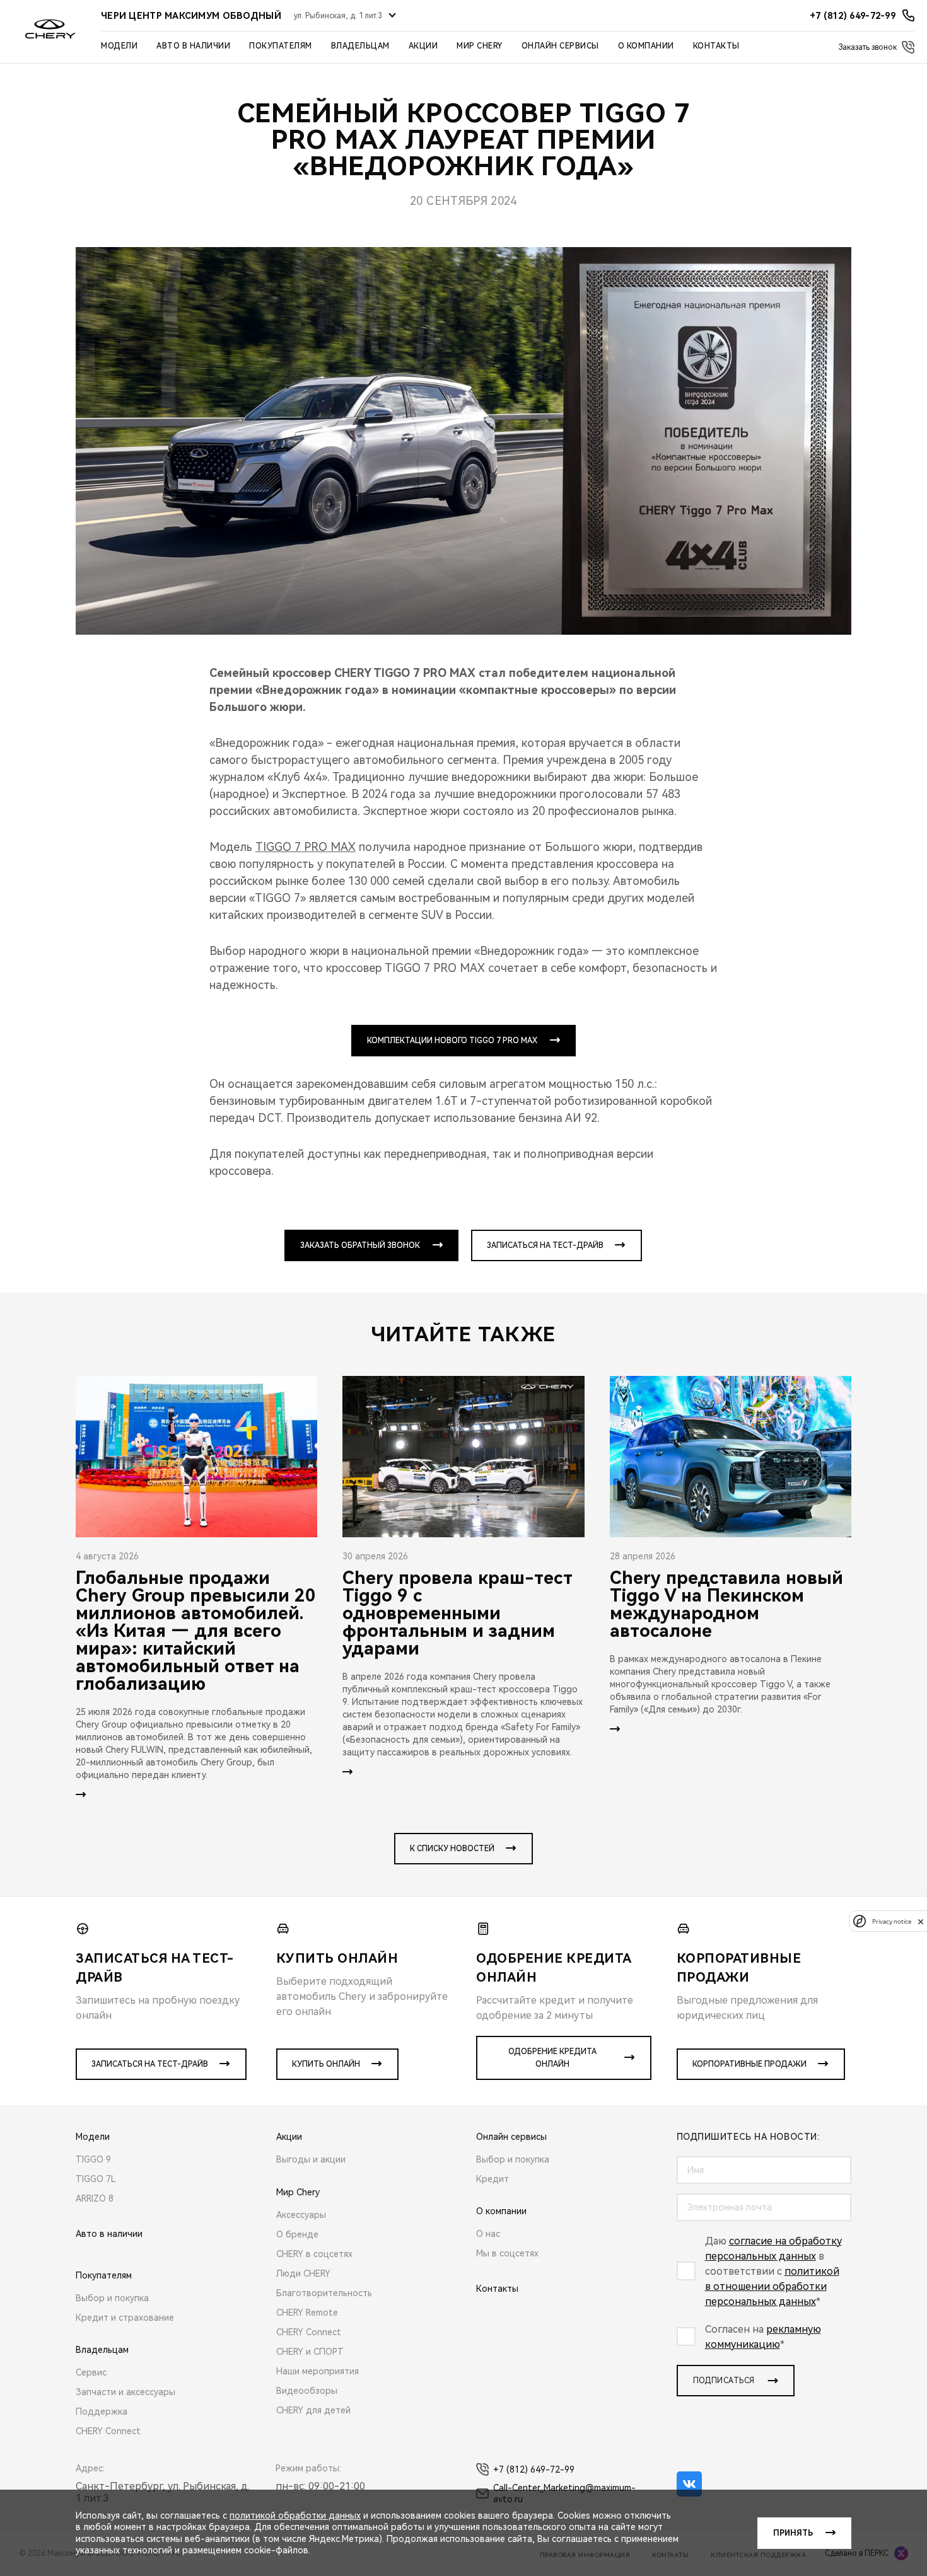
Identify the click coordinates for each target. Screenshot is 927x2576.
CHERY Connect (108, 2431)
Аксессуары (301, 2215)
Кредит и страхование (125, 2318)
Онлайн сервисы (560, 46)
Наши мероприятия (318, 2371)
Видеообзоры (307, 2391)
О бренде (297, 2234)
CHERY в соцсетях (314, 2254)
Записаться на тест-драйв (545, 1245)
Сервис (91, 2372)
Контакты (716, 46)
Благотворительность (324, 2293)
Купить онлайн (326, 2064)
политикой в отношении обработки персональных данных (772, 2286)
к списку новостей (452, 1849)
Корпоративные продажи (749, 2064)
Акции (423, 46)
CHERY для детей (313, 2410)
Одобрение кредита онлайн (552, 2058)
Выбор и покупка (112, 2298)
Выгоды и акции (311, 2159)
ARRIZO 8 (95, 2198)
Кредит (493, 2179)
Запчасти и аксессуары (125, 2392)
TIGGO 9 (93, 2159)
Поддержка (102, 2411)
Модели (119, 46)
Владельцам (360, 46)
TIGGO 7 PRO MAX (306, 847)
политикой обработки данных (295, 2515)
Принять (793, 2533)
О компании (646, 46)
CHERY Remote (307, 2313)
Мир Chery (480, 46)
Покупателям (281, 46)
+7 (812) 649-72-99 (534, 2469)
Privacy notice (892, 1921)
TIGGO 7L (96, 2179)
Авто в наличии (193, 46)
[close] (921, 1921)
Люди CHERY (303, 2273)
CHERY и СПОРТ (310, 2352)
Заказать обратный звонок (360, 1245)
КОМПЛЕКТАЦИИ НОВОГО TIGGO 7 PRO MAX (452, 1041)
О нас (488, 2234)
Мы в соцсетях (507, 2253)
